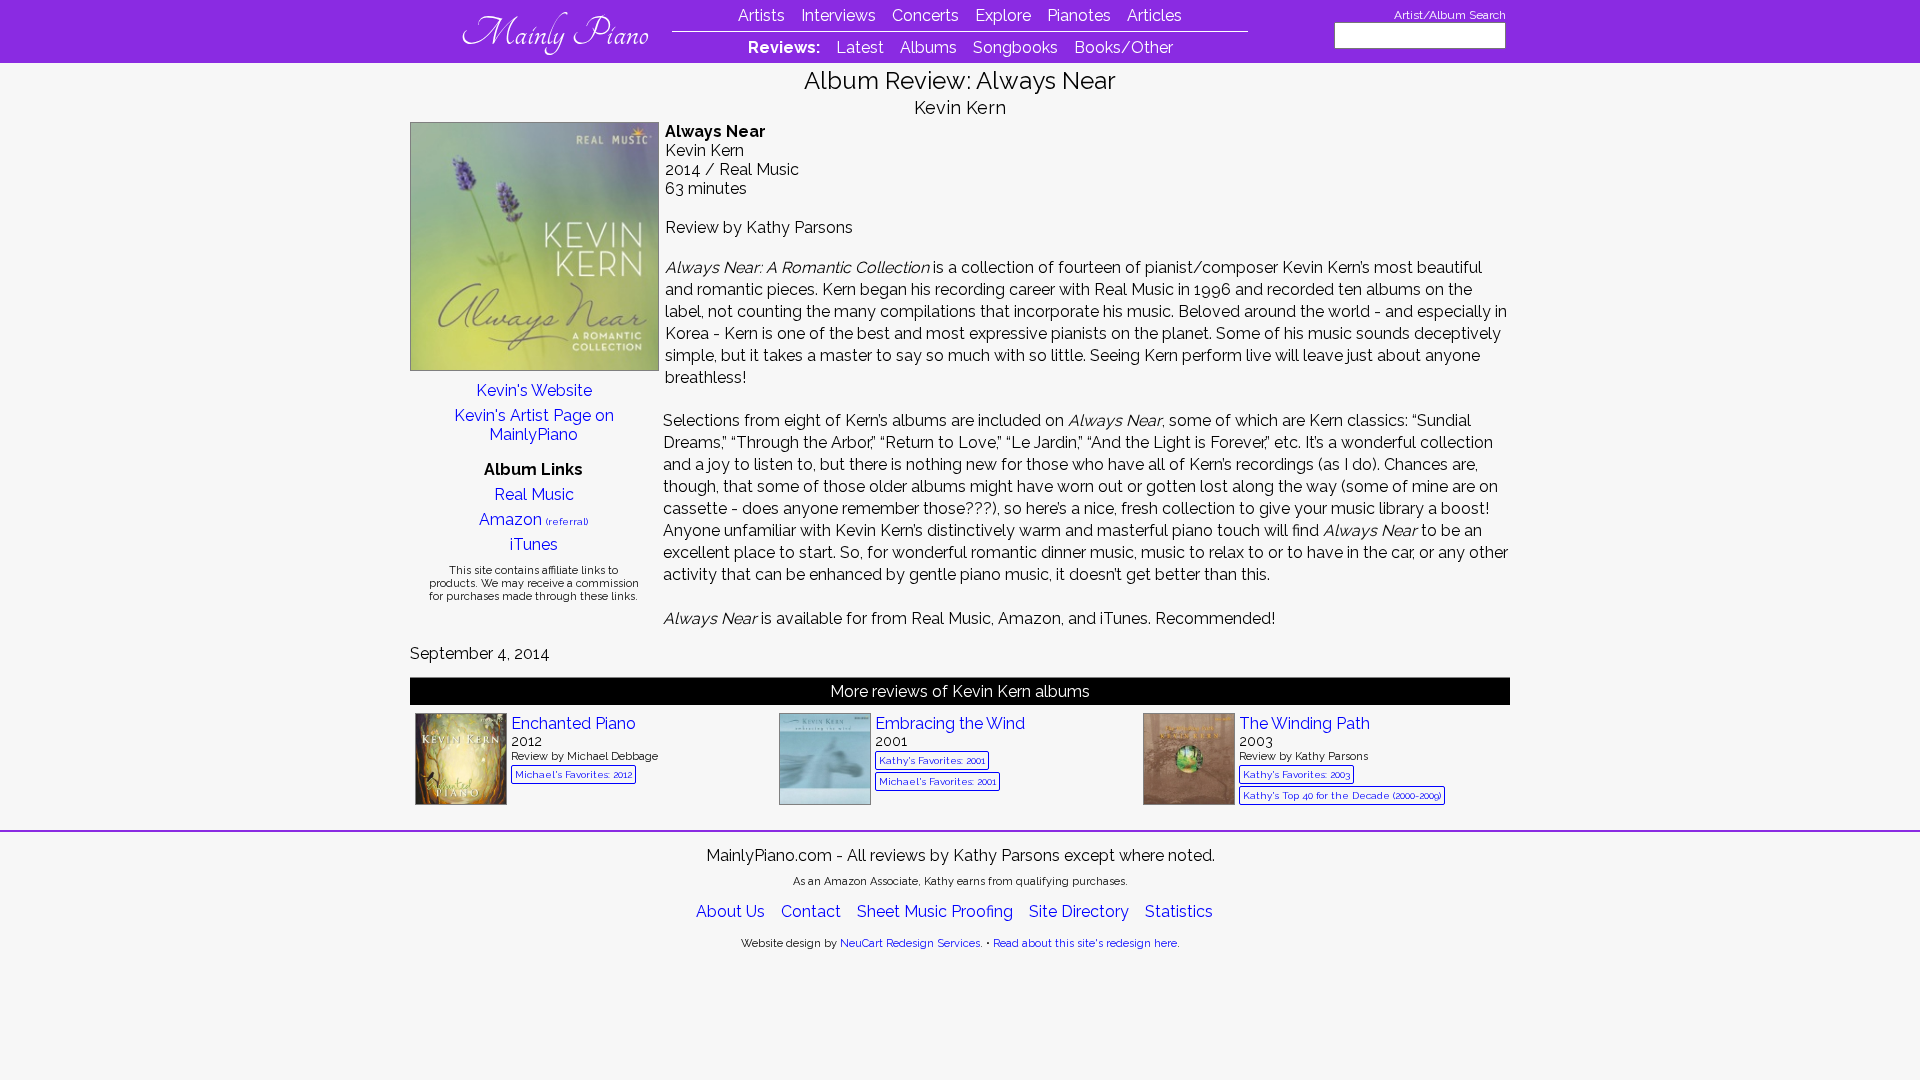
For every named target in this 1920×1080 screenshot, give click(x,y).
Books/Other (1123, 47)
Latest (860, 47)
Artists (761, 15)
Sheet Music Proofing (935, 911)
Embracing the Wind (950, 723)
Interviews (838, 15)
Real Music (534, 494)
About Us (730, 911)
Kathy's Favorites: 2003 (1296, 774)
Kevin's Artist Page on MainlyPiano (534, 425)
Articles (1154, 15)
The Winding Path (1304, 723)
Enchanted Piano (573, 723)
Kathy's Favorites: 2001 (932, 760)
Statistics (1179, 911)
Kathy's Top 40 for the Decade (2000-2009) (1342, 795)
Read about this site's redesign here (1085, 943)
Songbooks (1015, 47)
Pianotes (1079, 15)
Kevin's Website (534, 390)
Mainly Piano (554, 33)
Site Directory (1079, 911)
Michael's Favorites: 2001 (937, 781)
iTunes (534, 544)
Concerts (925, 15)
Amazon (533, 519)
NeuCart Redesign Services (910, 943)
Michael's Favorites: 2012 (573, 774)
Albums (928, 47)
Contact (811, 911)
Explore (1003, 15)
